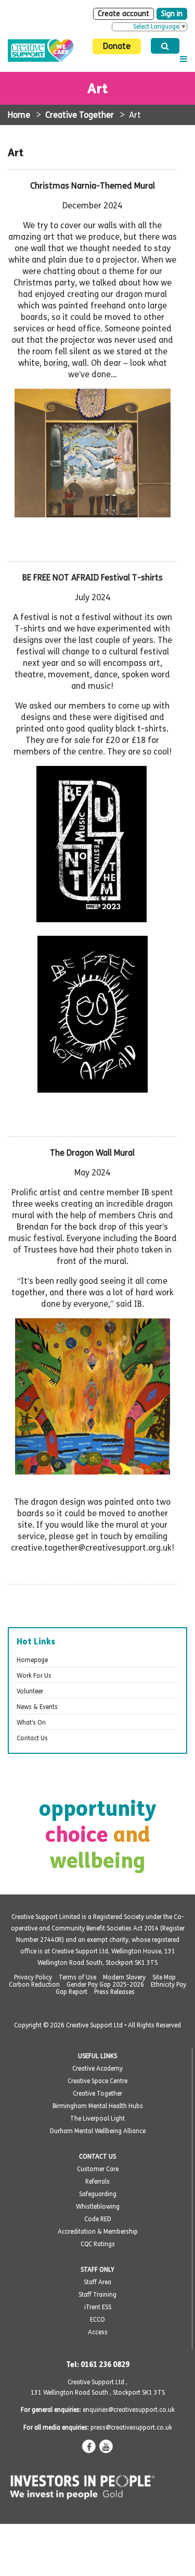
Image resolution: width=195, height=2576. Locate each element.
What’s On (31, 1723)
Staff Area (97, 2282)
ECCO (97, 2320)
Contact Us (32, 1738)
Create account (123, 14)
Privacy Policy (33, 1977)
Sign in (172, 14)
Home (19, 115)
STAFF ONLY (97, 2270)
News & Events (37, 1707)
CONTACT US (97, 2157)
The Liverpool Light (97, 2119)
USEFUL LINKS (97, 2056)
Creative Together (80, 115)
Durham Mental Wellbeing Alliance (98, 2131)
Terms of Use (77, 1977)
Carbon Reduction (34, 1985)
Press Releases (114, 1992)
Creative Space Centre (97, 2081)
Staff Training (97, 2295)
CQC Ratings (98, 2244)
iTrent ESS (98, 2307)
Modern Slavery (124, 1977)
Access (98, 2332)
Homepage (32, 1660)
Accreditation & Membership (98, 2232)
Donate (117, 46)
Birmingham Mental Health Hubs (98, 2106)
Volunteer (30, 1691)
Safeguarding (98, 2194)
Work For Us (34, 1676)
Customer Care (98, 2169)
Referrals (97, 2182)
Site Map (164, 1977)
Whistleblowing (98, 2207)
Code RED (98, 2219)
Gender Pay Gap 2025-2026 (105, 1985)
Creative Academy (97, 2069)
